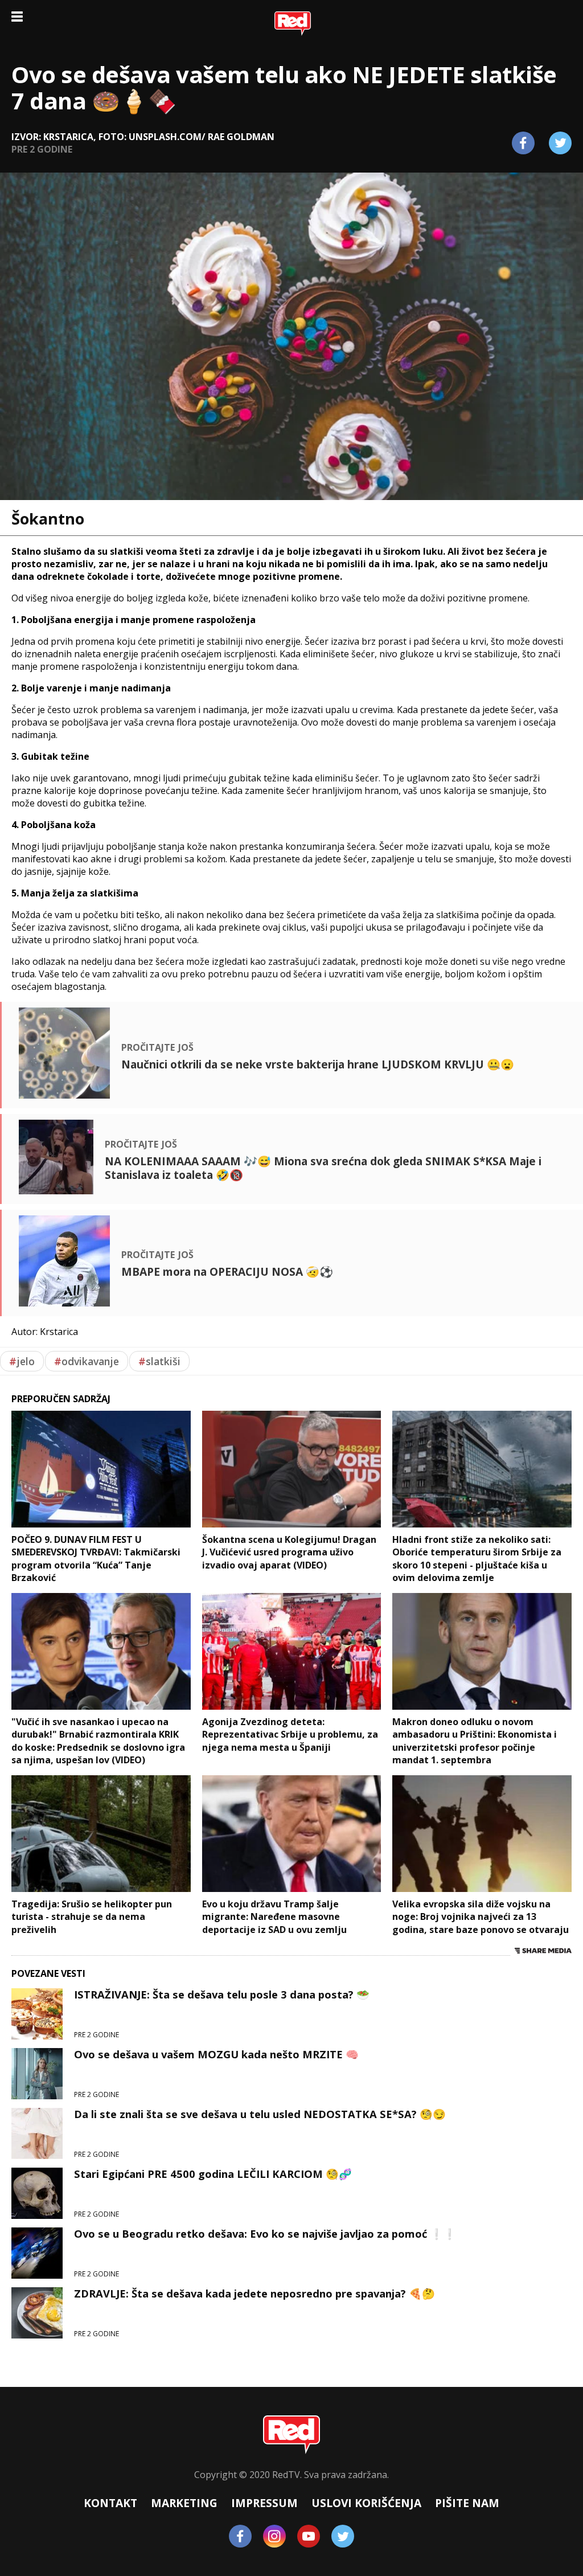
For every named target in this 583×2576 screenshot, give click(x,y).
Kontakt (110, 2503)
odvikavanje (87, 1361)
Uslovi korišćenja (366, 2503)
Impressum (264, 2503)
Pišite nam (467, 2503)
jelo (22, 1361)
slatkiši (159, 1361)
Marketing (184, 2503)
